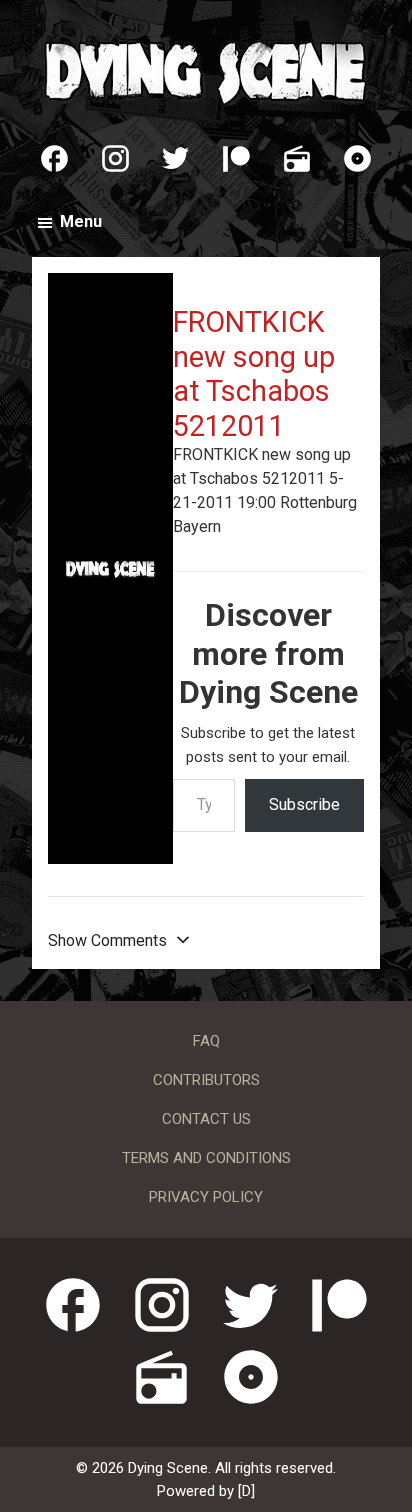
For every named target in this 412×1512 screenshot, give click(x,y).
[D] (246, 1491)
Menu (81, 221)
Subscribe (304, 804)
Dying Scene (206, 70)
